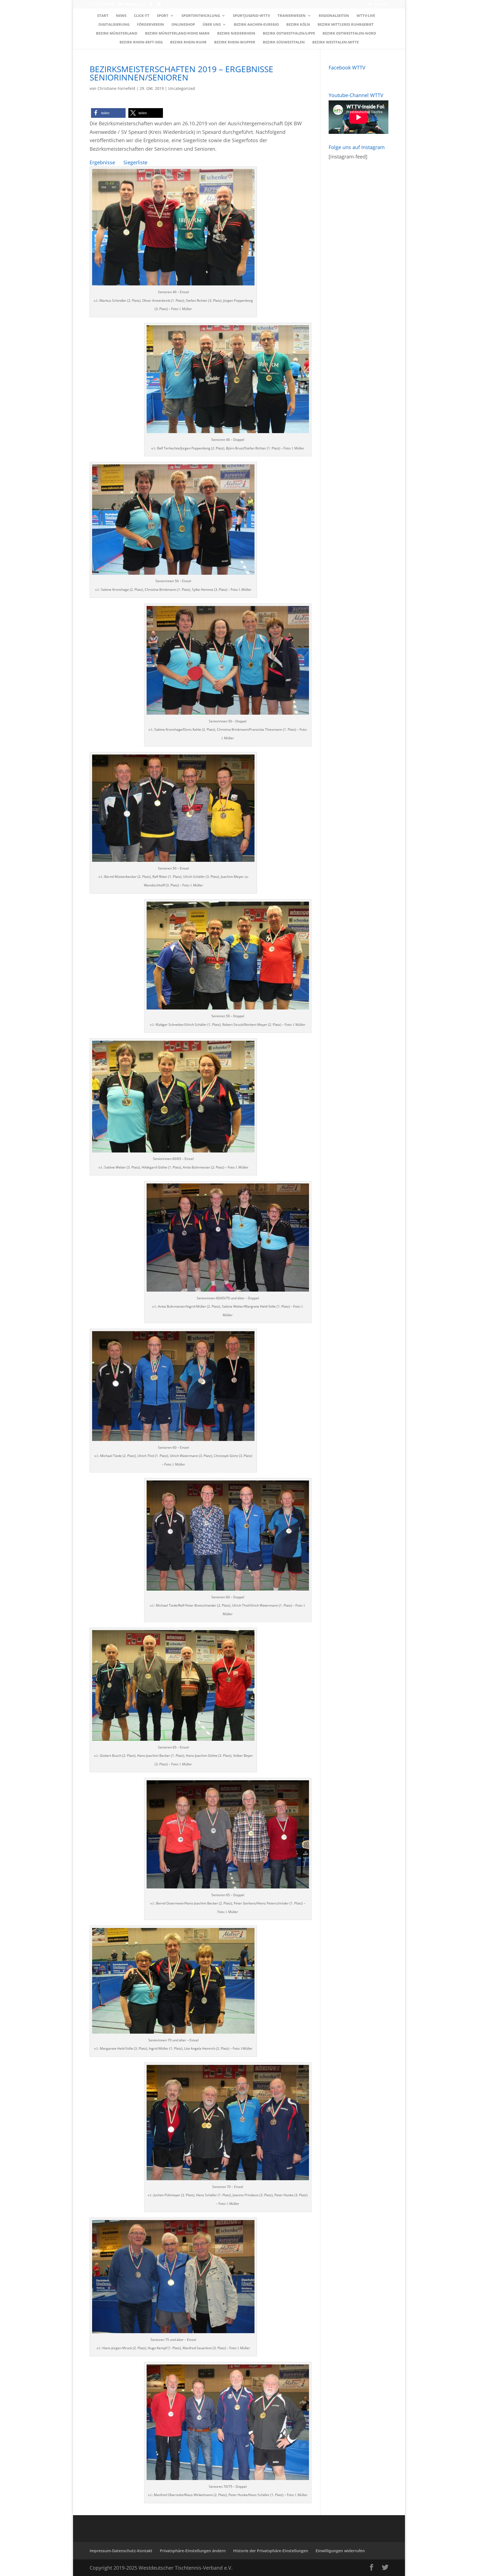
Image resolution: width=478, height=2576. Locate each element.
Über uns (212, 25)
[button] (108, 113)
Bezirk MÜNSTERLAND (117, 33)
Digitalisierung (114, 25)
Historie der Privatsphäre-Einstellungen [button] (271, 2551)
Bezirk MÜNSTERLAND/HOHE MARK (177, 33)
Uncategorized (182, 88)
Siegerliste (135, 162)
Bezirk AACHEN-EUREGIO (256, 25)
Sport (163, 16)
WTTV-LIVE (366, 16)
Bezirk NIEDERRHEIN (236, 33)
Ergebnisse (102, 162)
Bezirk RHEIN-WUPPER (235, 42)
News (121, 16)
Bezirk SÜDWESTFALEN (284, 42)
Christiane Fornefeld (116, 88)
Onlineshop (183, 25)
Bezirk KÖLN (298, 25)
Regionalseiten (334, 16)
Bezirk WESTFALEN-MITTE (336, 42)
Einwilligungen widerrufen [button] (340, 2551)
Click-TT (142, 16)
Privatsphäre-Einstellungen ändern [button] (193, 2551)
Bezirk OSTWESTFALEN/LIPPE (289, 33)
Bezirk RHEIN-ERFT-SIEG (141, 42)
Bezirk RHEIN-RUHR (188, 42)
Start (103, 16)
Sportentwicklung (201, 16)
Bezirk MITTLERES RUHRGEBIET (346, 25)
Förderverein (150, 25)
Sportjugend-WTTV (251, 16)
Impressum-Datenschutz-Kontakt (121, 2551)
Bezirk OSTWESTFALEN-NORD (349, 33)
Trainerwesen (292, 16)
